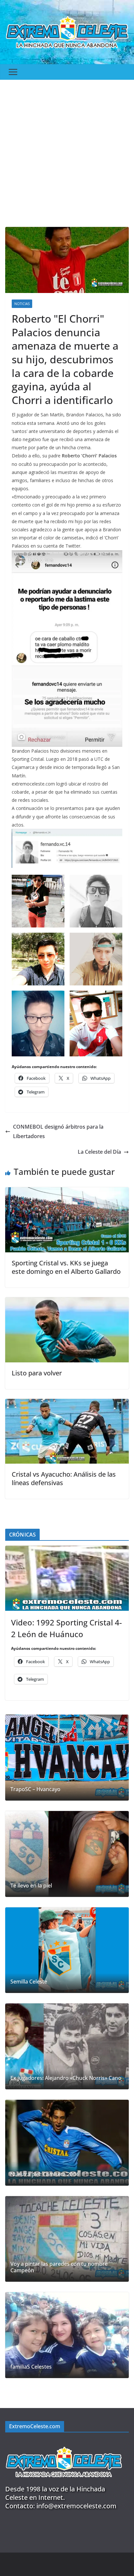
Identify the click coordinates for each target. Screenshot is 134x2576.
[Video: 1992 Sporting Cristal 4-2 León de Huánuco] (67, 1578)
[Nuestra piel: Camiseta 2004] (67, 2143)
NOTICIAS (22, 304)
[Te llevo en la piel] (67, 1854)
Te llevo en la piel (31, 1886)
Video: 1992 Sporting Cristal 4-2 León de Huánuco (67, 1628)
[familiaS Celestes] (67, 2335)
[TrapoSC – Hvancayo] (67, 1758)
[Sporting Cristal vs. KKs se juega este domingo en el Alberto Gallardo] (67, 1192)
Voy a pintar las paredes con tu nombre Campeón (59, 2267)
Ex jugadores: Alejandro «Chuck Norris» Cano (66, 2078)
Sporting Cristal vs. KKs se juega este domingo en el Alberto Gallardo (66, 1267)
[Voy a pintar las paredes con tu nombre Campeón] (67, 2239)
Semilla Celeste (29, 1982)
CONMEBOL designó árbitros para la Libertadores (58, 1131)
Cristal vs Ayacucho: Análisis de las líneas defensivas (64, 1478)
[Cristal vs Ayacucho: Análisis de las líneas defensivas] (67, 1403)
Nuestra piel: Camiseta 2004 (45, 2174)
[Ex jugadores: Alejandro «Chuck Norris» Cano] (67, 2046)
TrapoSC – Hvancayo (35, 1789)
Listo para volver (37, 1373)
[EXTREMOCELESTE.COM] (64, 2443)
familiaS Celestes (31, 2367)
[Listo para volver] (67, 1302)
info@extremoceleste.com (76, 2506)
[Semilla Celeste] (67, 1950)
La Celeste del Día (99, 1152)
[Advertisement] (67, 150)
